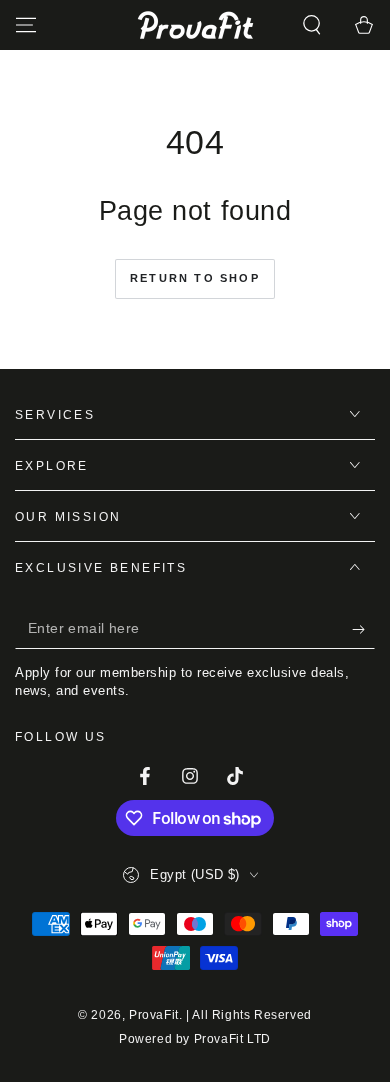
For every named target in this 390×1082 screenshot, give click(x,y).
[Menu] (26, 25)
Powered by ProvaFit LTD (195, 1039)
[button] (312, 25)
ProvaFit (154, 1015)
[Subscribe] (363, 629)
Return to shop (195, 278)
